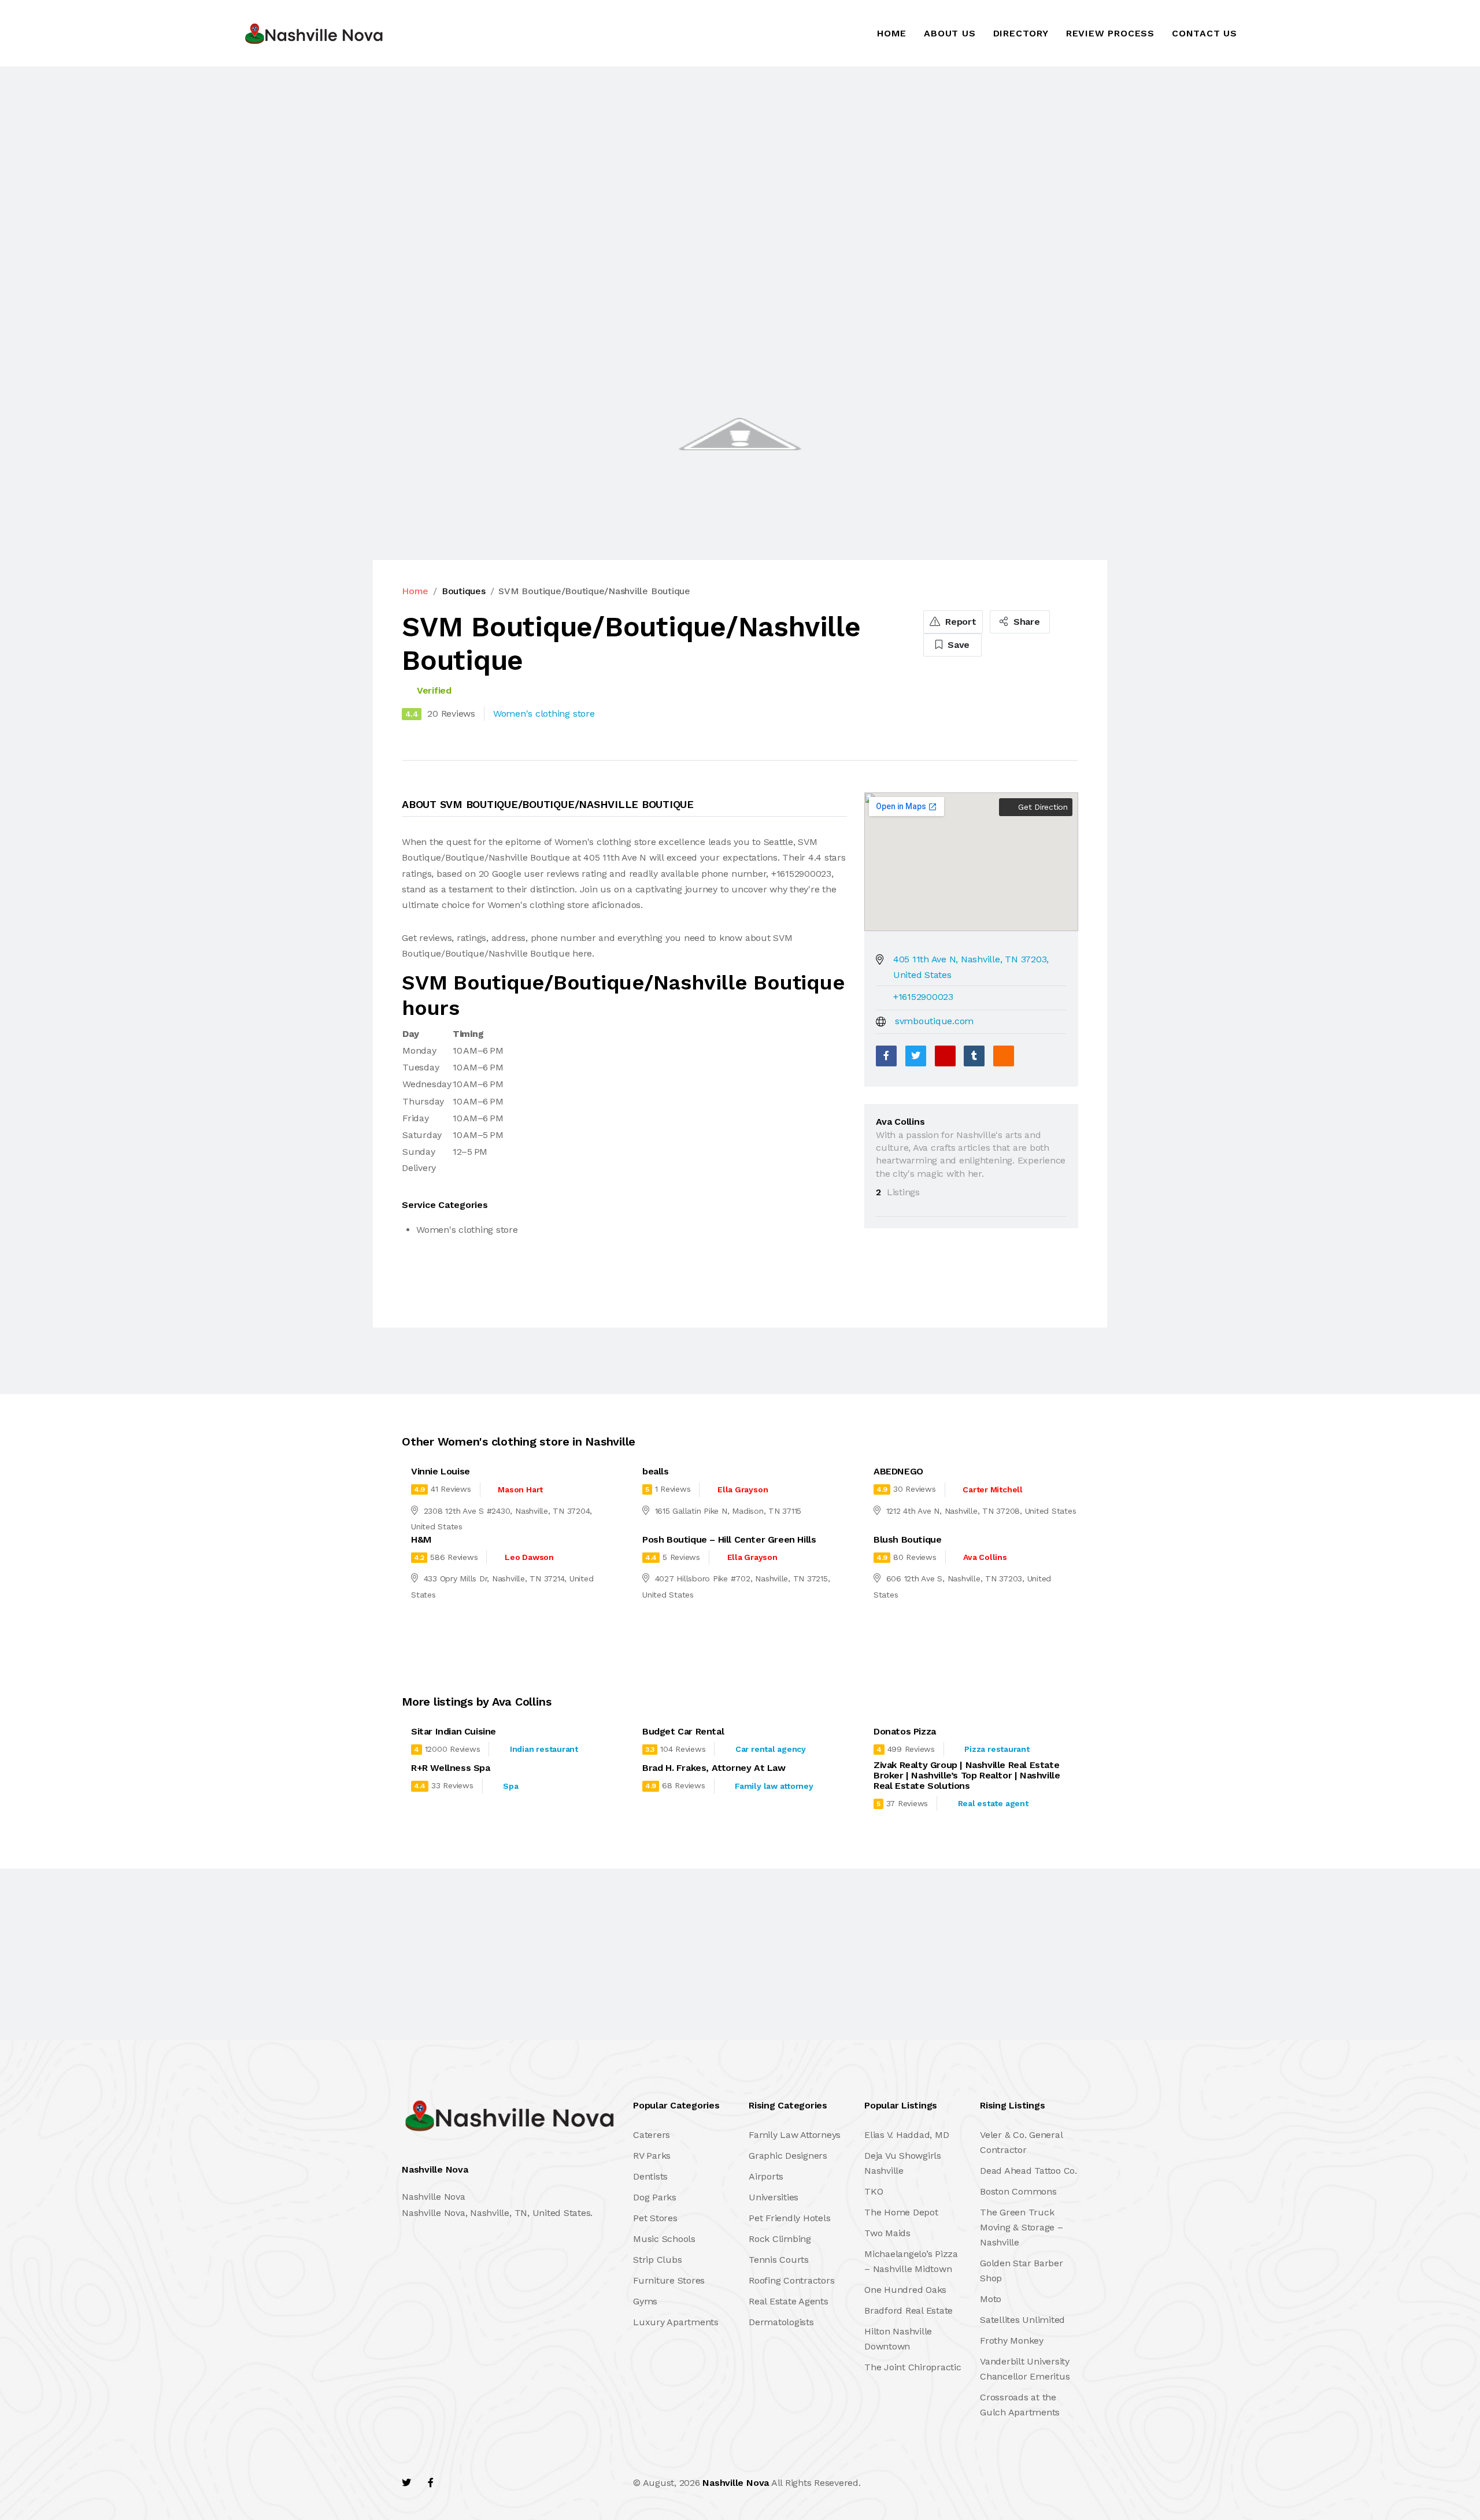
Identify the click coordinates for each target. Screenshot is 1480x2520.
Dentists (650, 2176)
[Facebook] (886, 1056)
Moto (991, 2299)
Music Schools (664, 2239)
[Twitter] (916, 1056)
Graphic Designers (788, 2156)
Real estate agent (993, 1803)
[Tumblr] (974, 1056)
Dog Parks (655, 2197)
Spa (510, 1786)
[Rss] (505, 2483)
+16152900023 (923, 997)
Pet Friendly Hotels (789, 2218)
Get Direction (1041, 807)
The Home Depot (901, 2212)
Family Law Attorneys (795, 2135)
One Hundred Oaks (905, 2290)
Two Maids (887, 2233)
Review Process (1110, 33)
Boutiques (464, 591)
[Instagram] (480, 2483)
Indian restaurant (544, 1749)
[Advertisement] (347, 152)
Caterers (652, 2135)
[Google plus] (945, 1056)
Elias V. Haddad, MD (906, 2135)
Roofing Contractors (791, 2280)
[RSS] (1004, 1056)
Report (959, 622)
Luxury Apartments (676, 2322)
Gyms (645, 2301)
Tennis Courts (779, 2260)
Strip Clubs (657, 2260)
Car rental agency (771, 1749)
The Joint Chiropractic (913, 2367)
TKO (874, 2191)
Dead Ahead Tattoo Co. (1028, 2171)
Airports (766, 2176)
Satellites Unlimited (1022, 2320)
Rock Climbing (780, 2239)
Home (892, 33)
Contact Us (1205, 33)
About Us (950, 33)
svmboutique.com (934, 1021)
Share (1025, 622)
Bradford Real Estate (909, 2310)
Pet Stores (655, 2218)
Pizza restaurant (997, 1749)
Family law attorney (774, 1786)
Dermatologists (781, 2322)
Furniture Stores (669, 2280)
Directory (1021, 33)
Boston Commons (1018, 2191)
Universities (774, 2197)
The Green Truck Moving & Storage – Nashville (1022, 2227)
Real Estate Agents (789, 2301)
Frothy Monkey (1012, 2341)
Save (957, 645)
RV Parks (652, 2156)
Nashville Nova (736, 2483)
